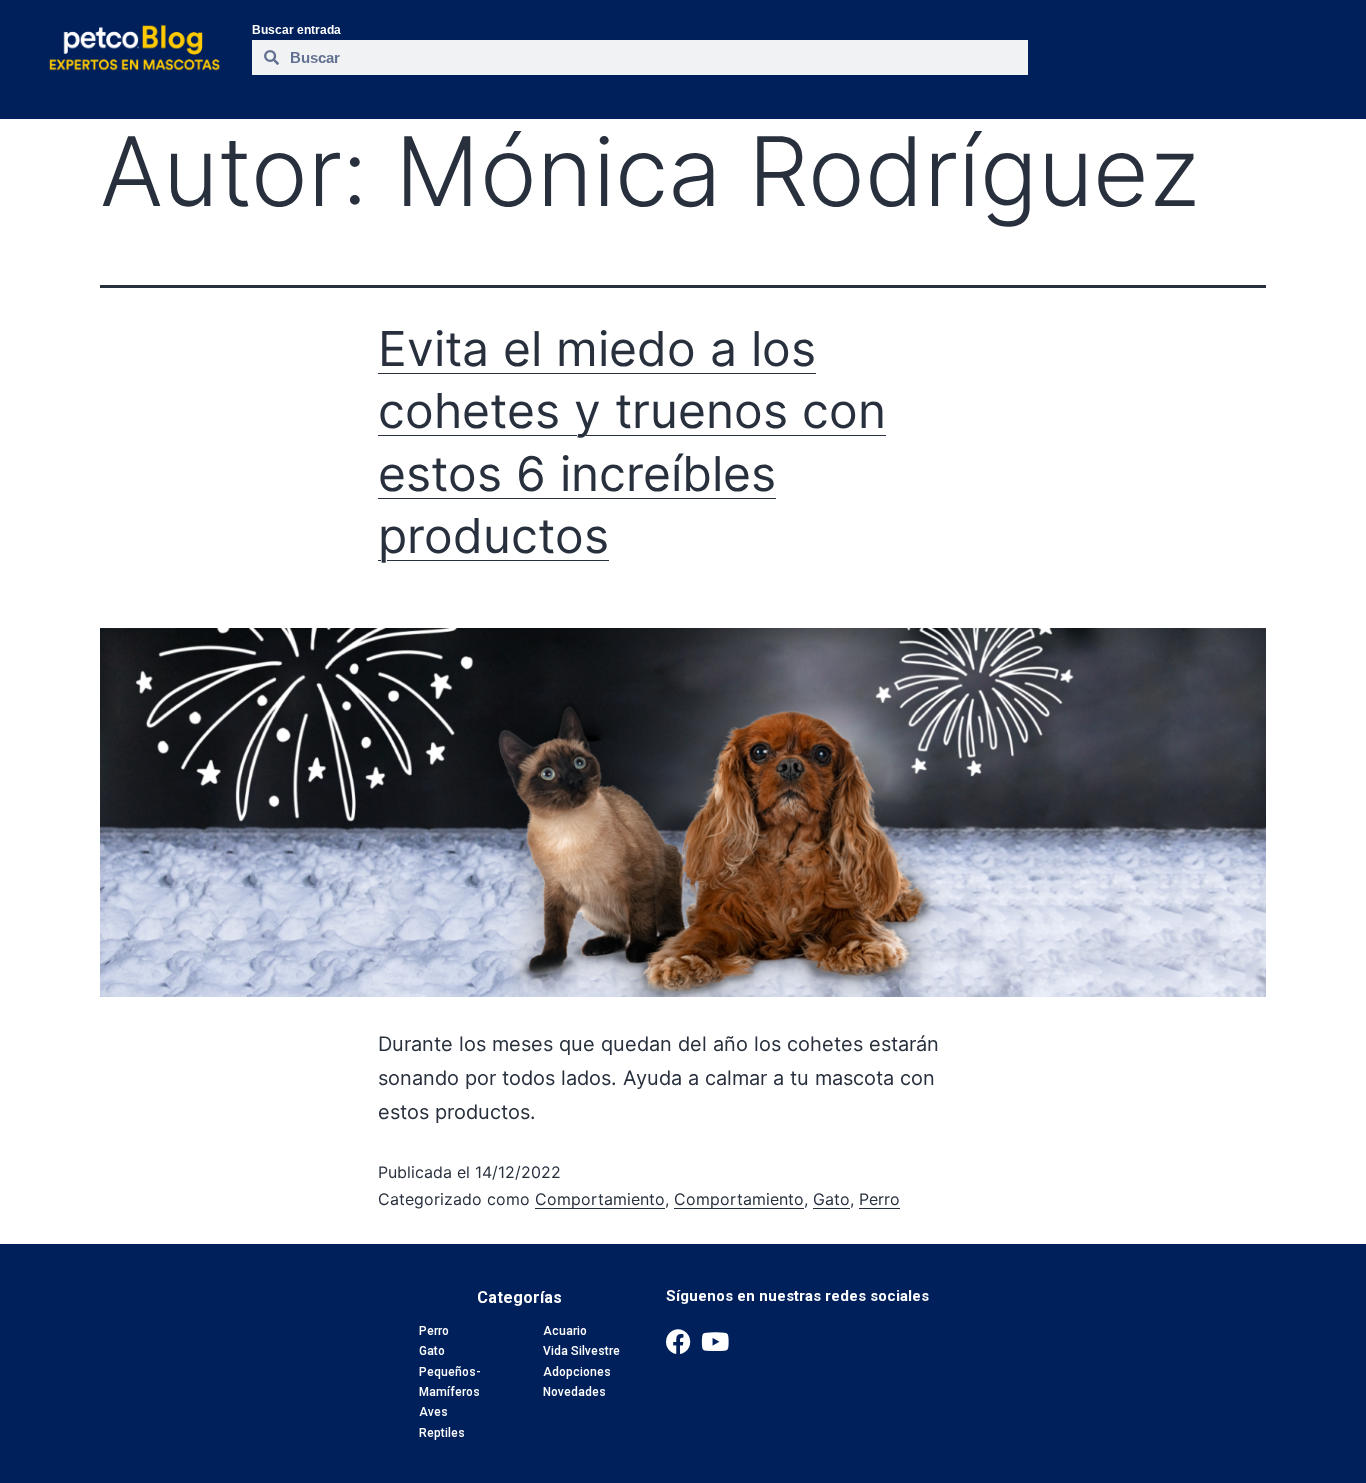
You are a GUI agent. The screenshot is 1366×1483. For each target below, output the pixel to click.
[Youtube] (715, 1341)
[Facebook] (678, 1341)
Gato (831, 1199)
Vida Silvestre (581, 1351)
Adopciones (577, 1372)
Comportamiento (600, 1199)
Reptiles (442, 1433)
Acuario (565, 1331)
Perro (879, 1199)
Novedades (574, 1392)
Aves (433, 1412)
